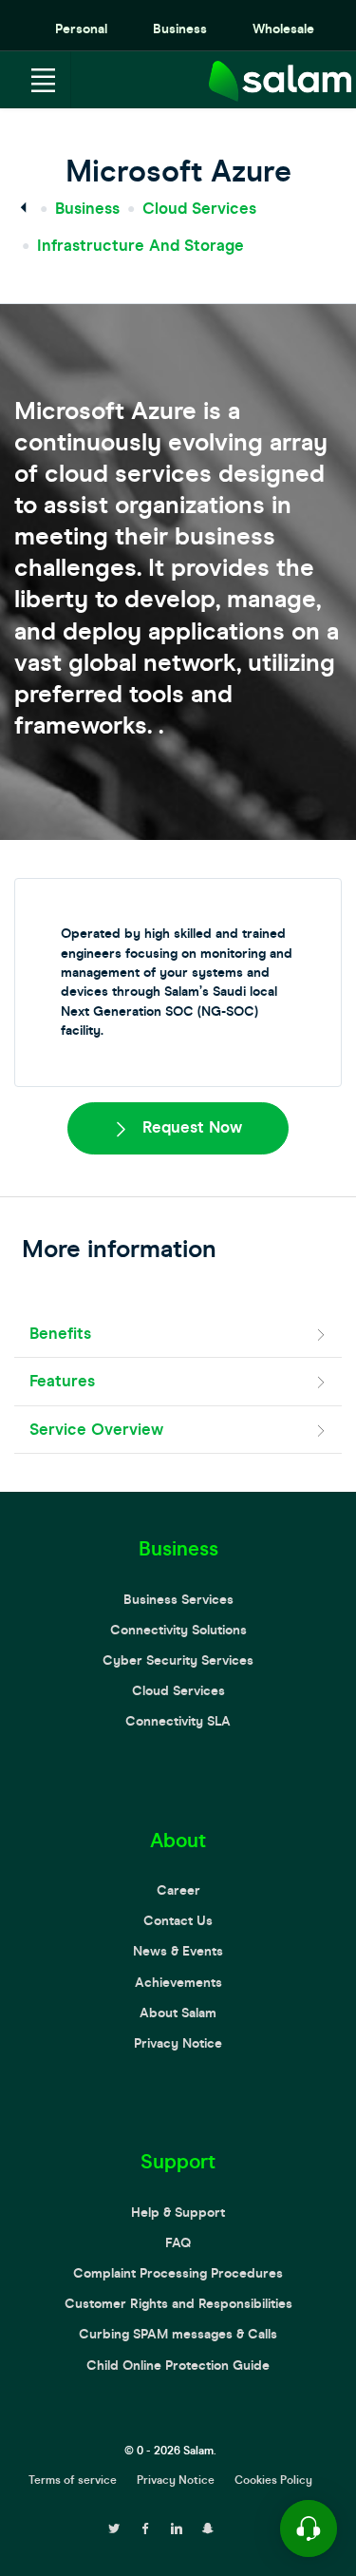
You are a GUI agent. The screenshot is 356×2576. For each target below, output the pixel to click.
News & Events (178, 1951)
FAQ (178, 2243)
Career (178, 1890)
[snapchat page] (208, 2527)
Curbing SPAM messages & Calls (178, 2334)
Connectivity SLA (178, 1721)
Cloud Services (199, 209)
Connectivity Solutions (178, 1630)
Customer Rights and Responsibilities (178, 2304)
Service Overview (96, 1430)
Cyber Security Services (178, 1660)
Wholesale (283, 29)
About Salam (178, 2013)
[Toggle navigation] (43, 80)
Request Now (190, 1127)
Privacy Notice (178, 2043)
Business (180, 29)
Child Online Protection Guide (178, 2366)
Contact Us (178, 1921)
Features (62, 1381)
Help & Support (178, 2213)
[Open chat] (309, 2528)
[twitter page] (114, 2527)
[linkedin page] (177, 2527)
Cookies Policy (273, 2480)
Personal (81, 29)
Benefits (60, 1334)
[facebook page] (145, 2527)
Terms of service (73, 2480)
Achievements (178, 1983)
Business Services (178, 1600)
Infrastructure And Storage (141, 246)
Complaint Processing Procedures (178, 2273)
